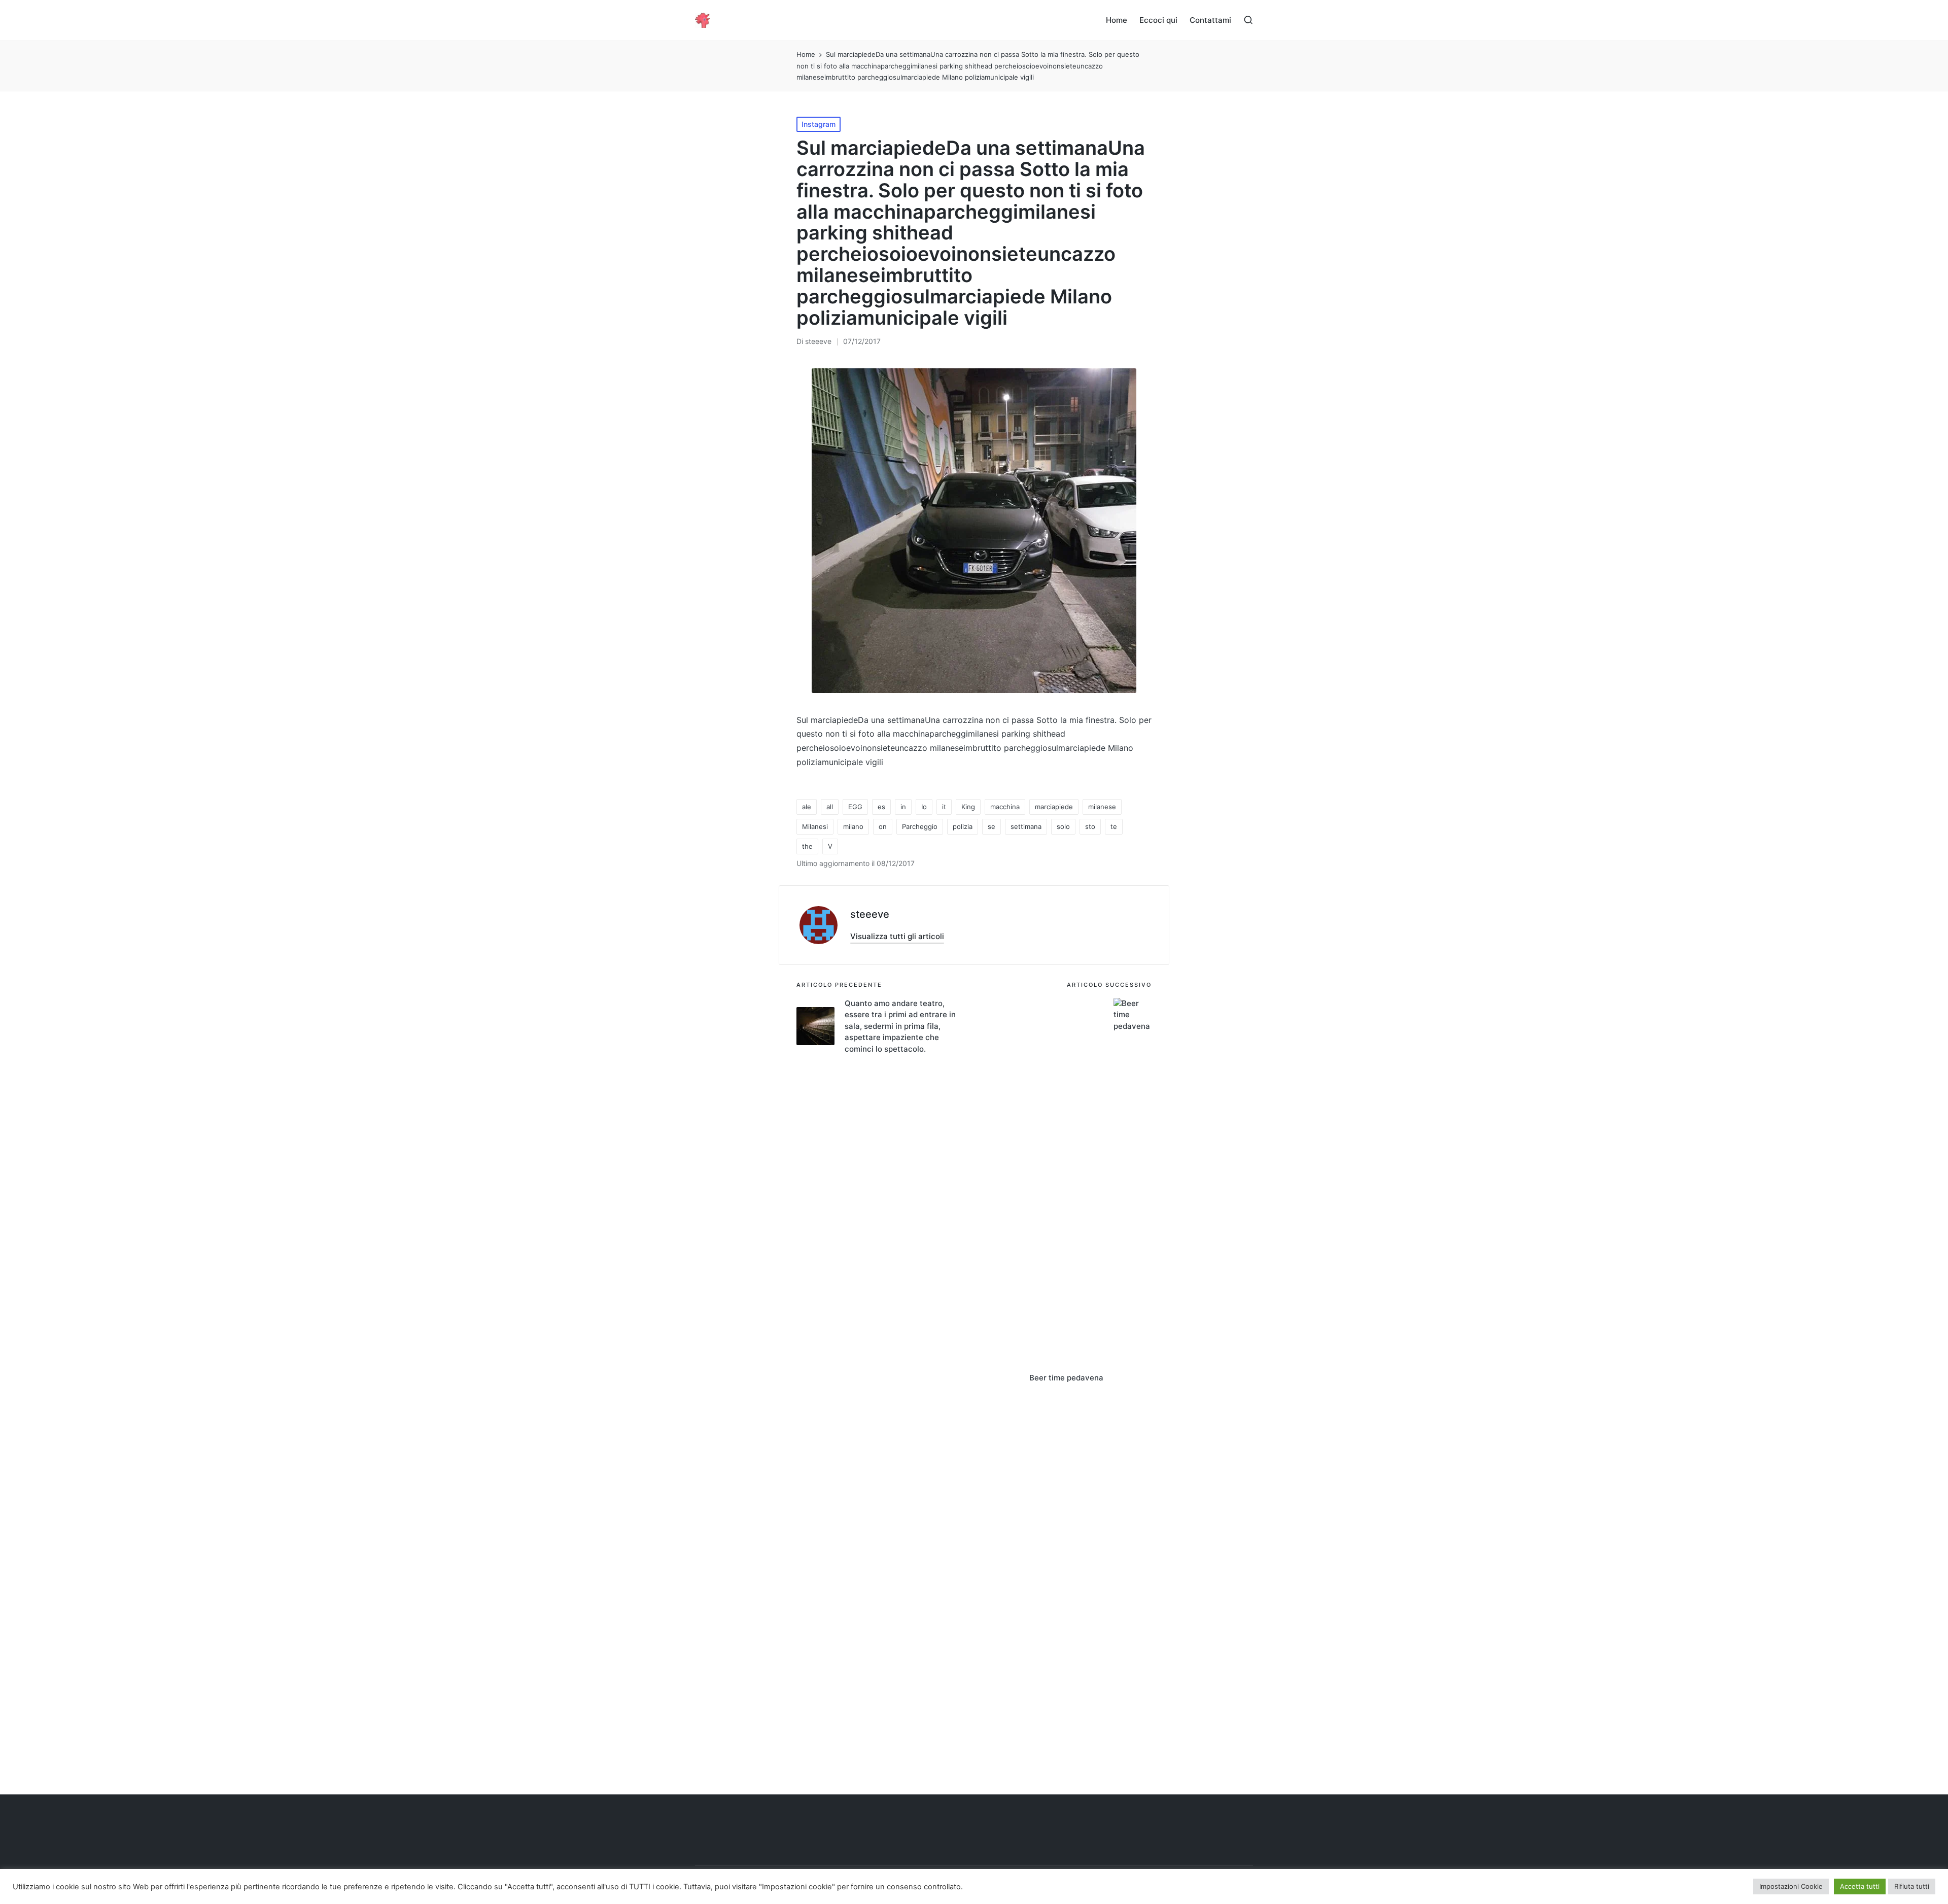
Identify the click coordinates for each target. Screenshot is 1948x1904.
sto (1090, 826)
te (1114, 826)
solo (1063, 826)
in (903, 807)
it (944, 807)
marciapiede (1054, 807)
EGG (855, 807)
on (883, 826)
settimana (1026, 826)
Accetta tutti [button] (1860, 1886)
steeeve (870, 914)
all (830, 807)
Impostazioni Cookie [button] (1791, 1886)
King (968, 807)
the (807, 846)
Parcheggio (920, 826)
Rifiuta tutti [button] (1912, 1886)
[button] (897, 936)
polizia (963, 826)
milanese (1102, 807)
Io (924, 807)
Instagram (819, 124)
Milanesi (815, 826)
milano (853, 826)
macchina (1005, 807)
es (881, 807)
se (992, 826)
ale (807, 807)
